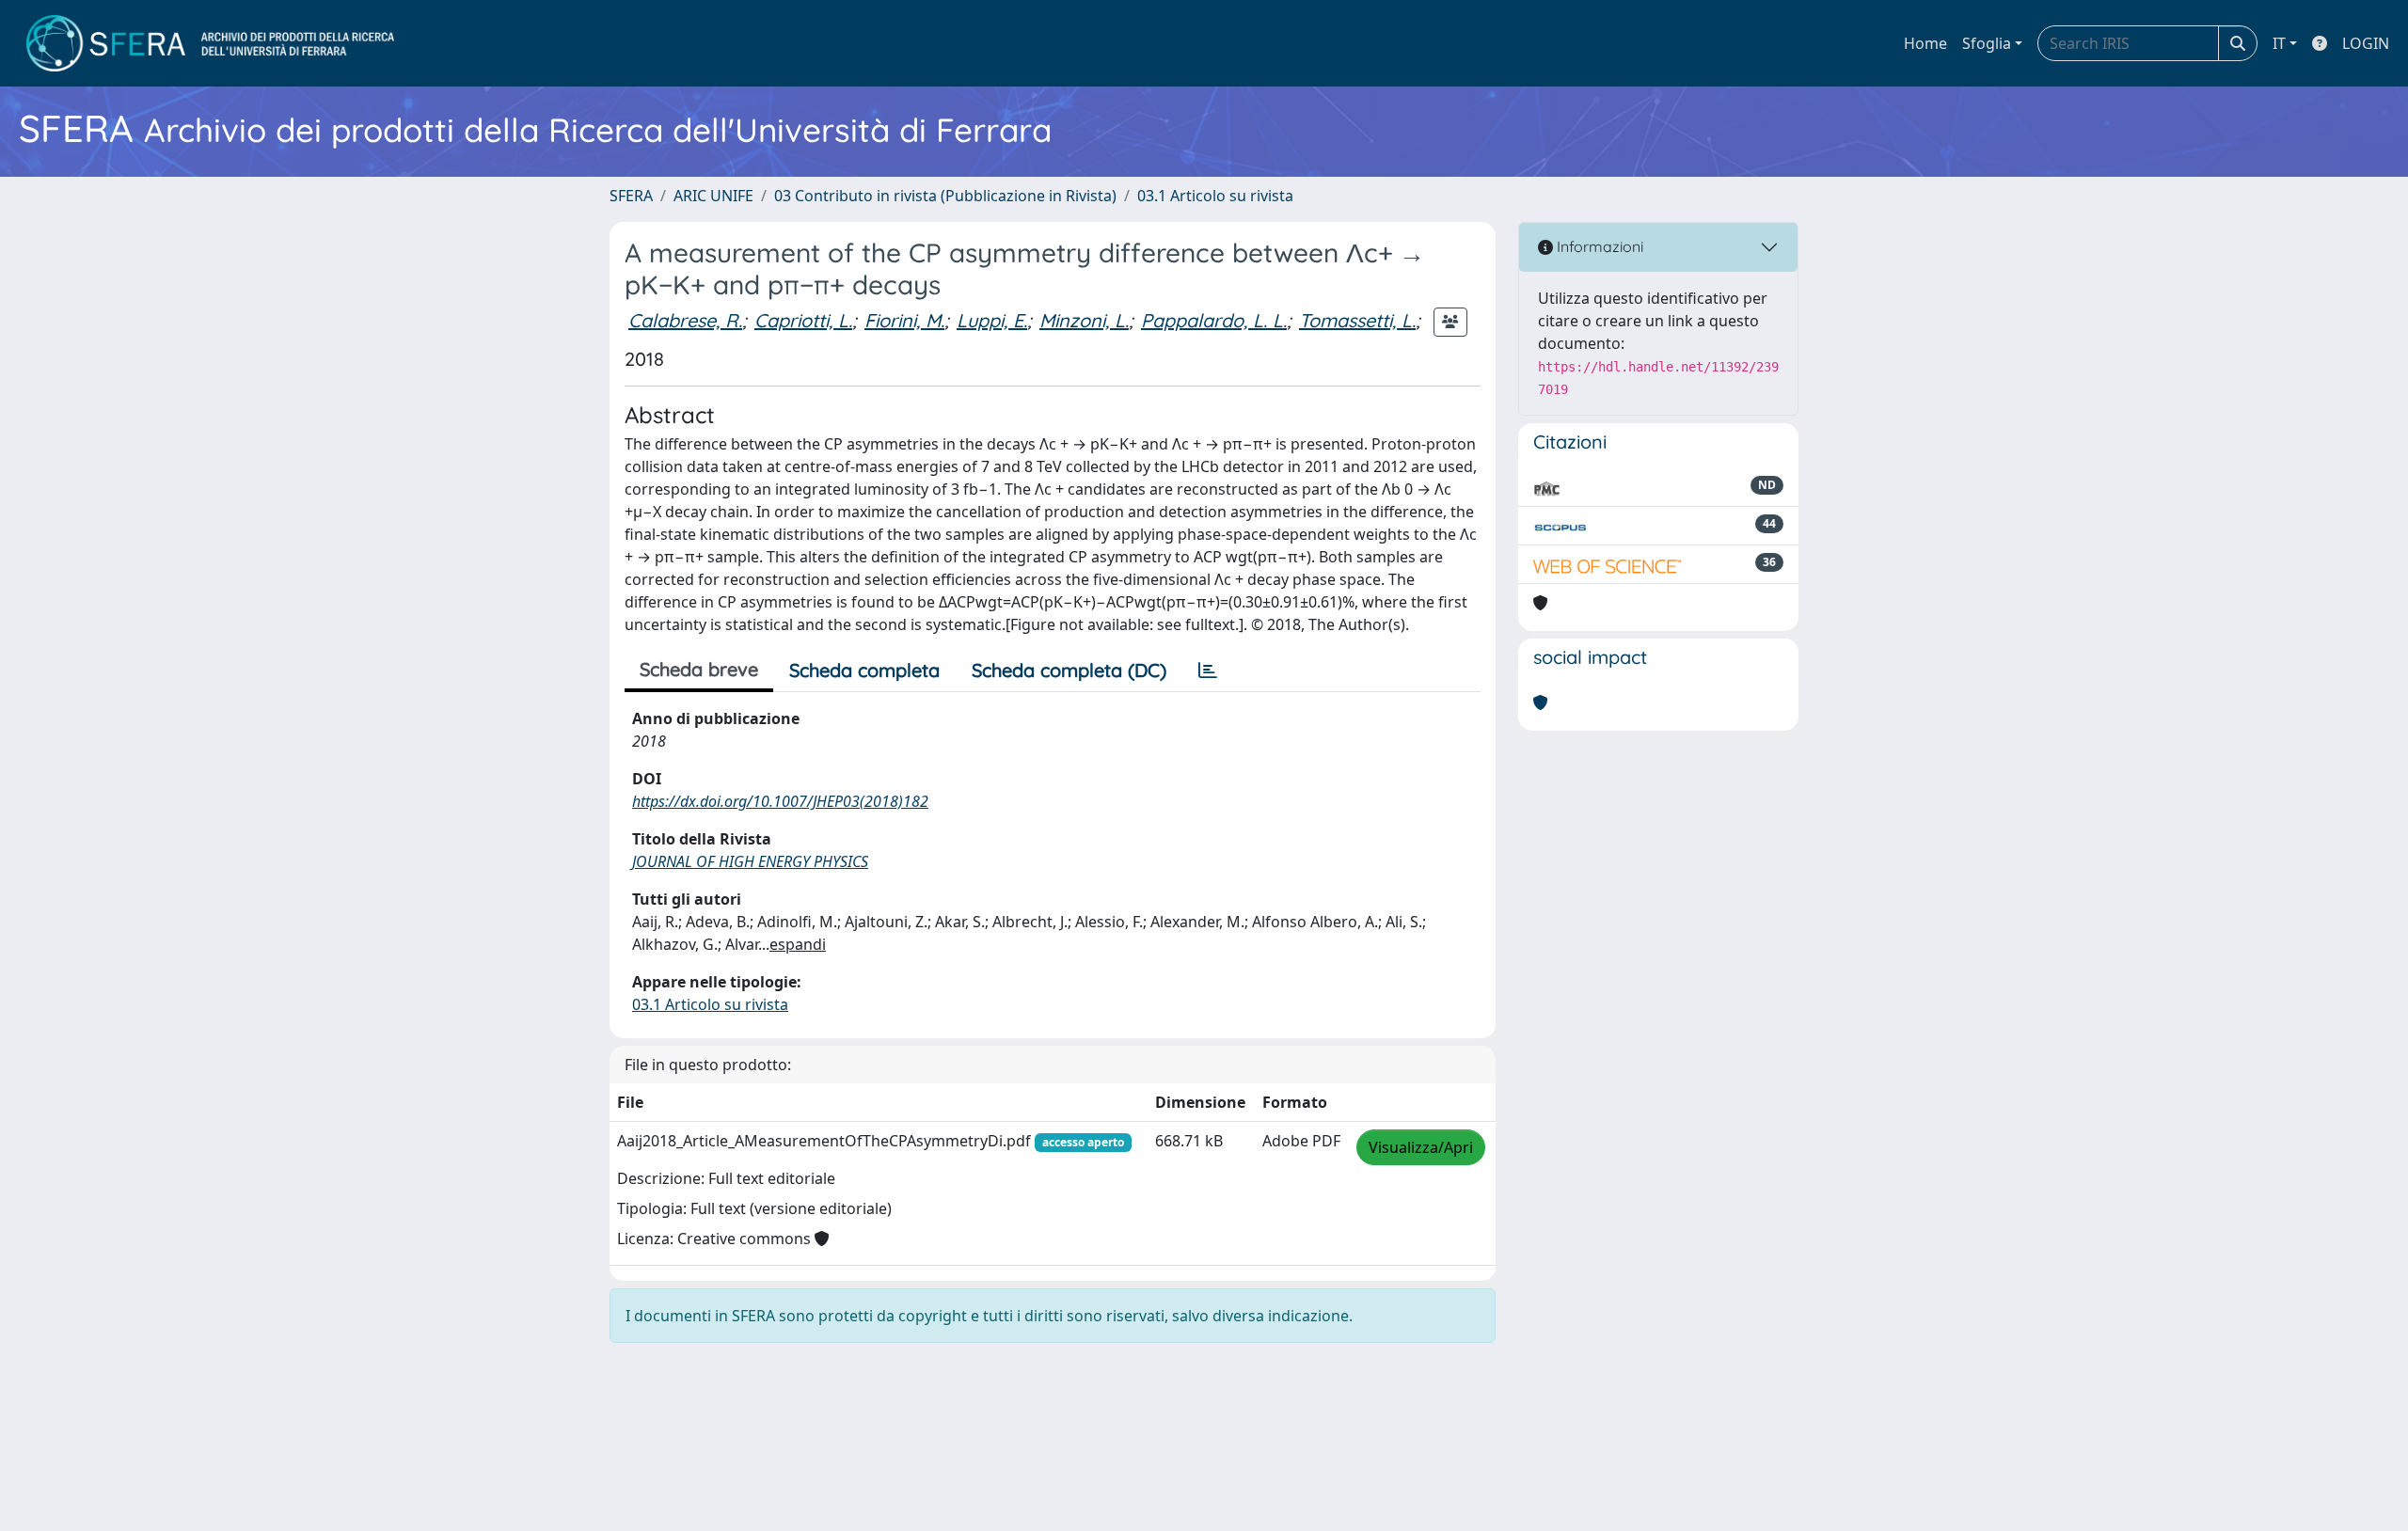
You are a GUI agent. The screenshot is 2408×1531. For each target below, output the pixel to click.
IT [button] (2279, 43)
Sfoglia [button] (1987, 43)
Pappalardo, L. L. (1214, 320)
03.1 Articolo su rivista (1215, 196)
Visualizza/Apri (1421, 1147)
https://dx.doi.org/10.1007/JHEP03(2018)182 (780, 801)
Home (1925, 43)
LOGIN (2366, 43)
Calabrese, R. (685, 320)
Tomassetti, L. (1357, 320)
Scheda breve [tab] (699, 669)
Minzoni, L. (1084, 320)
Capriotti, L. (803, 320)
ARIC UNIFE (713, 196)
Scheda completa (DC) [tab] (1069, 670)
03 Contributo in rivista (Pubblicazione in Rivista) (945, 196)
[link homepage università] (210, 43)
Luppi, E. (992, 320)
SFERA (631, 196)
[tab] (1208, 671)
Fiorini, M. (904, 320)
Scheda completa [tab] (864, 670)
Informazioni (1598, 246)
